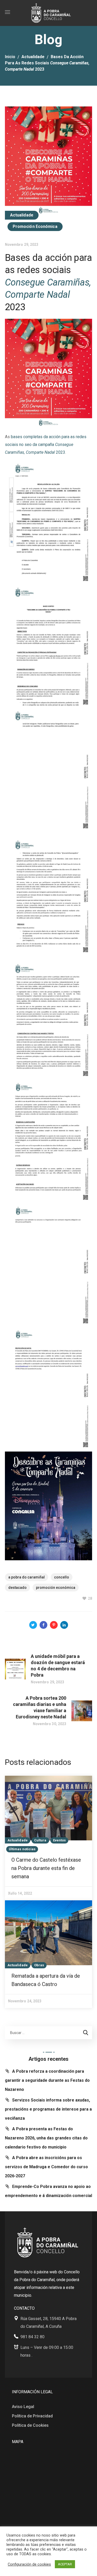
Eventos (59, 1840)
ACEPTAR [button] (65, 2564)
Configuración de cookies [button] (29, 2564)
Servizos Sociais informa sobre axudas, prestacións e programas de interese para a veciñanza (48, 2109)
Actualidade (33, 57)
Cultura (40, 1840)
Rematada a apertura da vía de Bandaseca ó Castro (46, 1980)
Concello (62, 1577)
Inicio (10, 57)
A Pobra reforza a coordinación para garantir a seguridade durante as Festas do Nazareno (47, 2080)
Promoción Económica (35, 226)
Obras (39, 1965)
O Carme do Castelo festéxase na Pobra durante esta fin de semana (46, 1868)
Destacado (17, 1588)
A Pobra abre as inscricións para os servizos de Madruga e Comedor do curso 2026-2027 (46, 2167)
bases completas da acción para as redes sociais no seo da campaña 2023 (46, 445)
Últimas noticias (22, 1849)
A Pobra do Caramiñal (27, 1577)
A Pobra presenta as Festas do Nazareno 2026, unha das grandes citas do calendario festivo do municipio (46, 2138)
